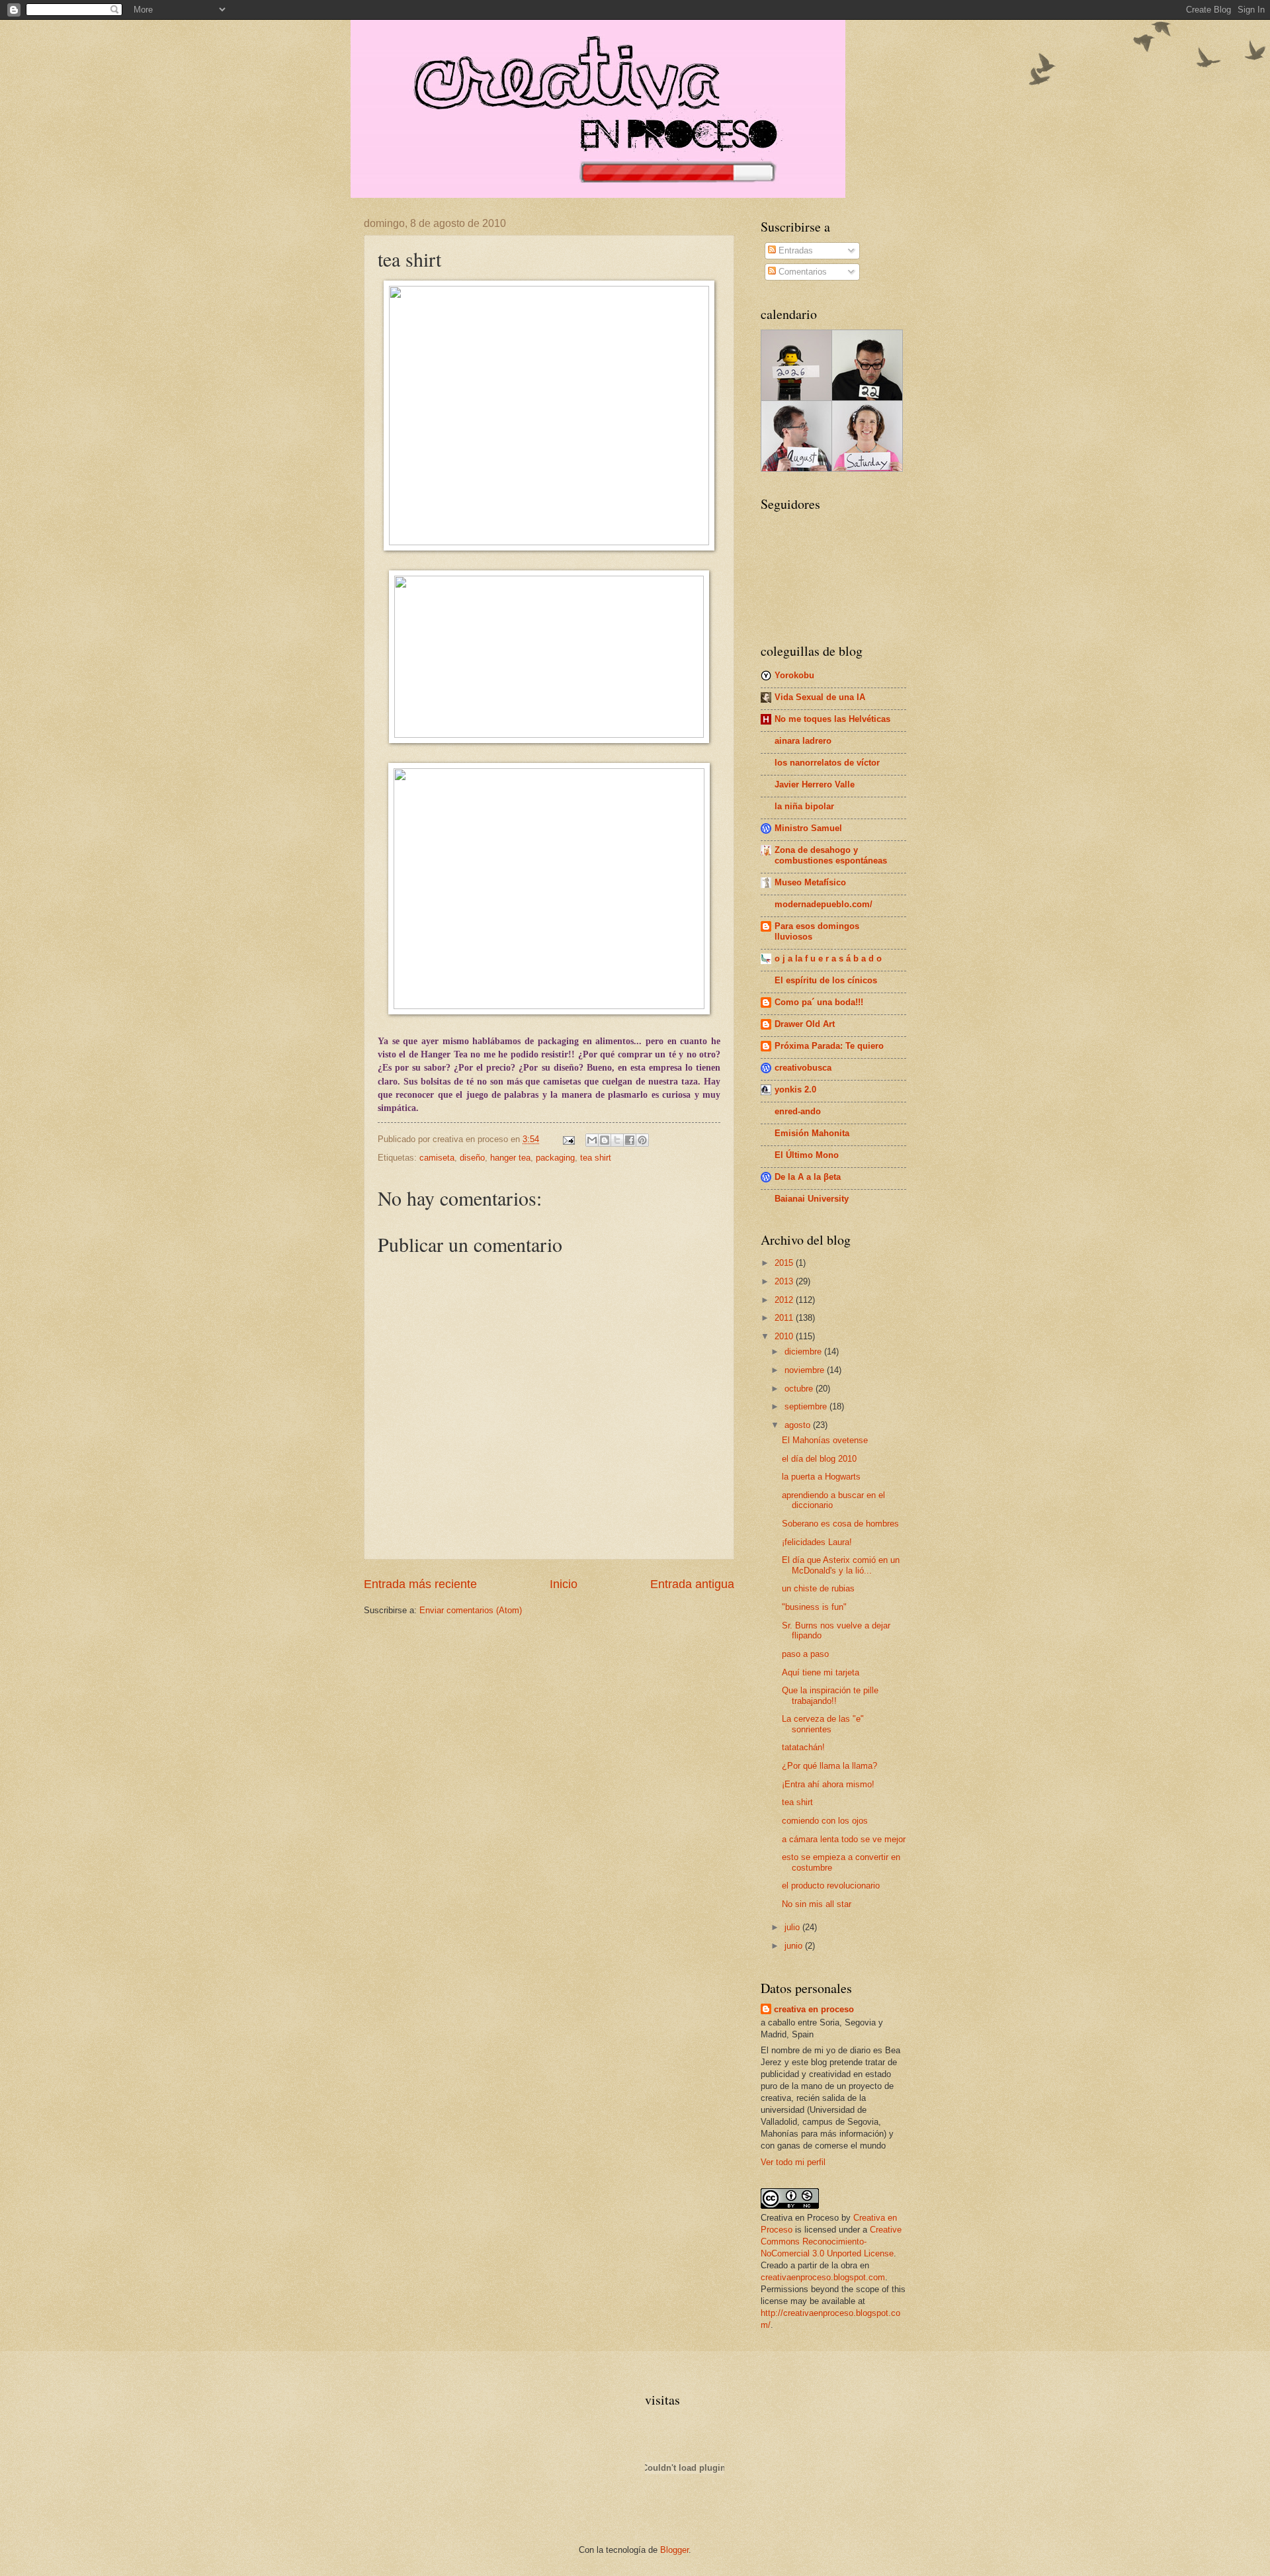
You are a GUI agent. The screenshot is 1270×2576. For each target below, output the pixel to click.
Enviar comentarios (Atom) (471, 1610)
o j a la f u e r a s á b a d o (828, 958)
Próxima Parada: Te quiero (829, 1046)
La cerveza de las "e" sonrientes (823, 1724)
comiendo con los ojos (825, 1821)
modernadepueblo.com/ (824, 904)
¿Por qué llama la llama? (829, 1766)
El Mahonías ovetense (825, 1440)
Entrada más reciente (420, 1584)
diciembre (804, 1352)
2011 (785, 1318)
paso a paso (805, 1654)
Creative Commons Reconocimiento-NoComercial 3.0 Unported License (831, 2242)
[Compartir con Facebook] (630, 1140)
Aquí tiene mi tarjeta (821, 1672)
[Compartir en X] (617, 1140)
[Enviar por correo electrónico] (592, 1140)
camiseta (437, 1158)
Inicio (564, 1584)
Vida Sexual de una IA (820, 697)
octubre (800, 1389)
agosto (799, 1425)
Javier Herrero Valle (815, 784)
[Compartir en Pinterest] (642, 1140)
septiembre (807, 1406)
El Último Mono (807, 1155)
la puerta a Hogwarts (821, 1477)
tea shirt (596, 1158)
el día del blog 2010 (819, 1459)
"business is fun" (814, 1607)
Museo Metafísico (810, 882)
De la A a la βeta (808, 1177)
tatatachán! (803, 1747)
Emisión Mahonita (812, 1133)
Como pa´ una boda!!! (819, 1002)
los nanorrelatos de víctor (827, 763)
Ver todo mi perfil (793, 2162)
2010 (785, 1336)
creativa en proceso (814, 2009)
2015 (785, 1263)
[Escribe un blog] (605, 1140)
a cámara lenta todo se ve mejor (844, 1839)
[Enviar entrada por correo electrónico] (568, 1139)
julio (793, 1927)
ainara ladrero (803, 741)
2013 (785, 1281)
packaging (555, 1158)
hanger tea (510, 1158)
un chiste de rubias (818, 1588)
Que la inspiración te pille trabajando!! (830, 1695)
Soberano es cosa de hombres (840, 1524)
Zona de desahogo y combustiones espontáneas (831, 855)
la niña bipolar (804, 806)
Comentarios (801, 272)
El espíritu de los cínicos (826, 980)
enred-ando (798, 1111)
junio (795, 1946)
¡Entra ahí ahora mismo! (828, 1784)
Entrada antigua (692, 1584)
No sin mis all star (817, 1904)
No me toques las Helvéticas (832, 719)
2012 (785, 1300)
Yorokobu (794, 675)
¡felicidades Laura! (817, 1542)
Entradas (794, 250)
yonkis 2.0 (795, 1089)
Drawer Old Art (805, 1024)
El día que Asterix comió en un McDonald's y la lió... (841, 1565)
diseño (472, 1158)
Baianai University (812, 1199)
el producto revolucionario (831, 1886)
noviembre (806, 1370)
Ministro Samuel (808, 828)
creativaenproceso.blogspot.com (823, 2277)
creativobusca (803, 1068)
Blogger (674, 2550)
